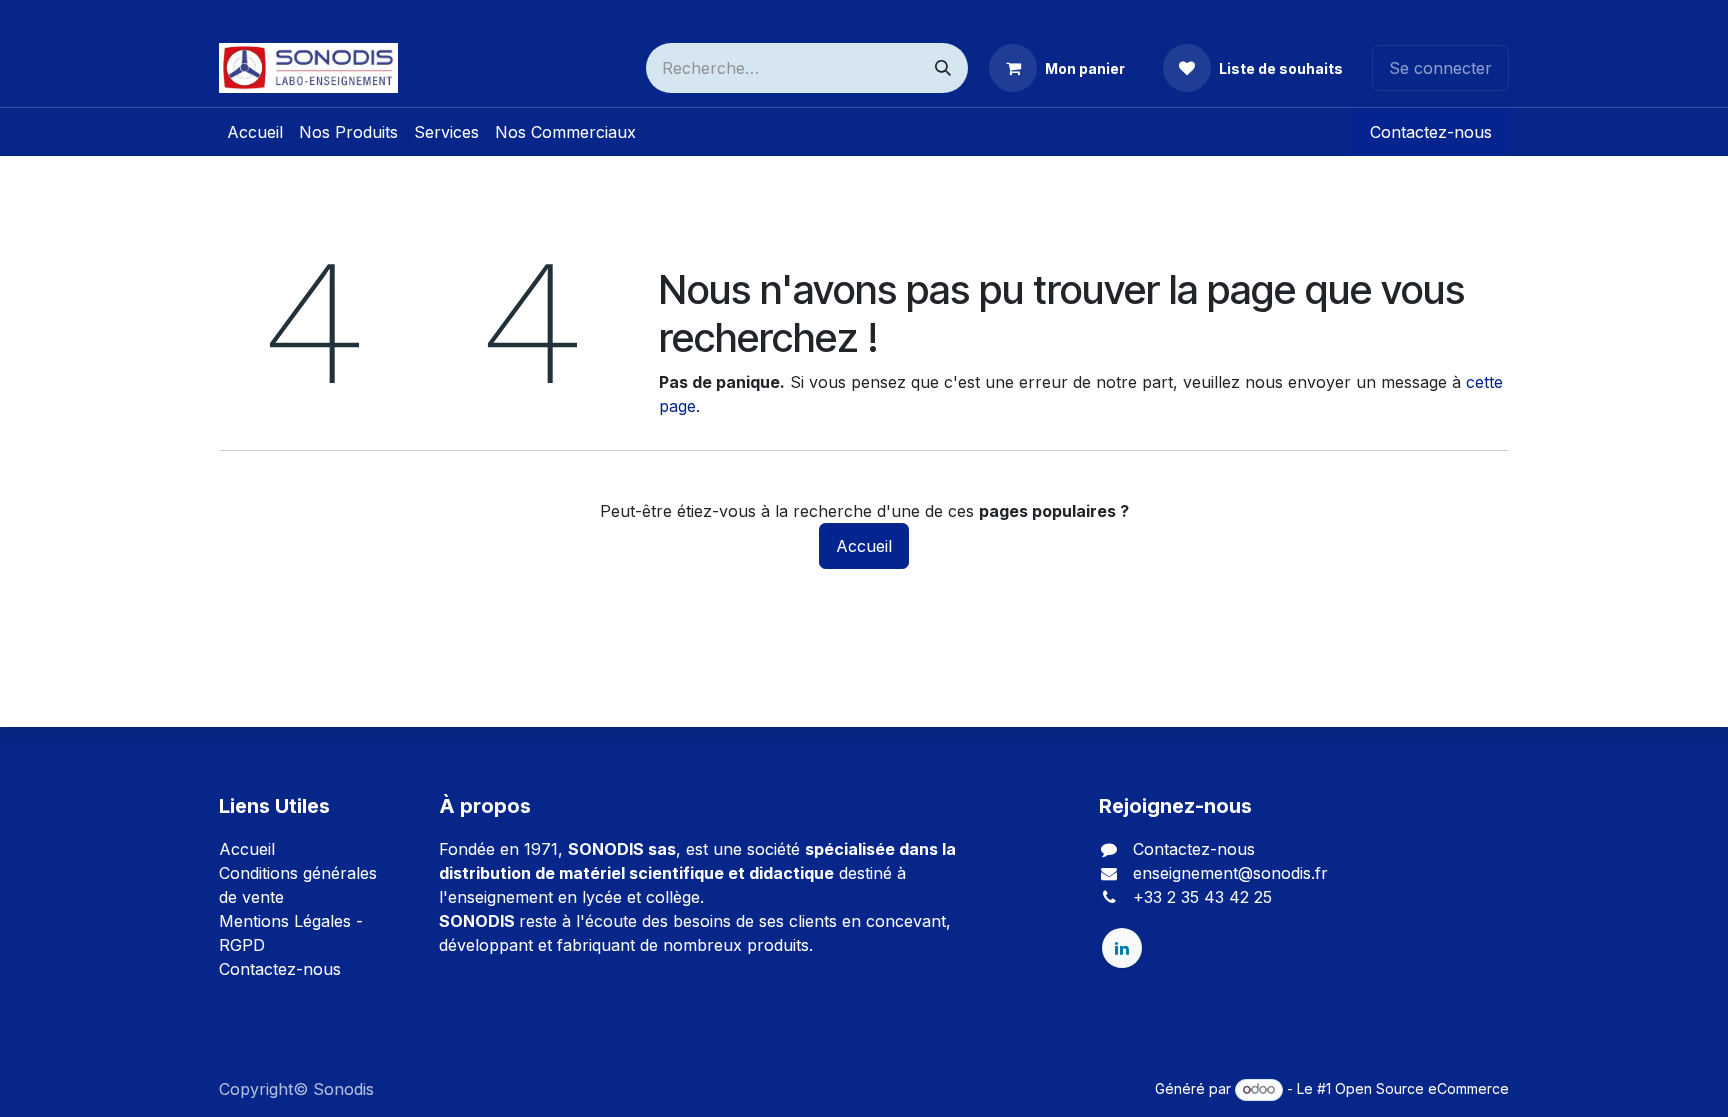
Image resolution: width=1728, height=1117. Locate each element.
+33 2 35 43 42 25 (1202, 897)
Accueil (864, 546)
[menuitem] (255, 132)
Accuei (245, 849)
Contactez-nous (1431, 132)
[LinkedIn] (1122, 948)
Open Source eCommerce (1422, 1088)
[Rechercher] (943, 68)
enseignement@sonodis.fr (1230, 873)
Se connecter (1440, 68)
